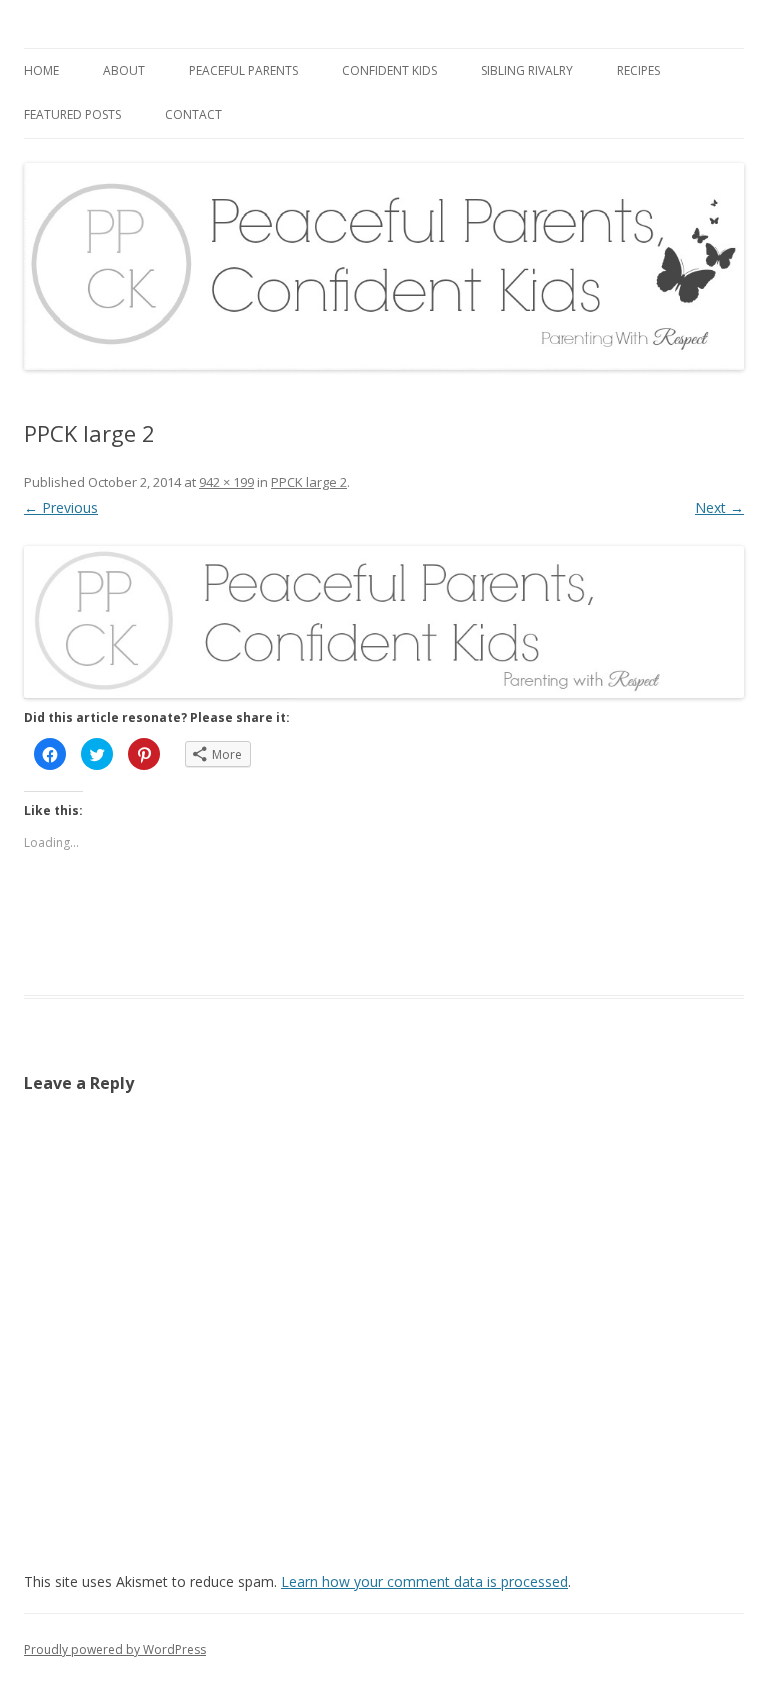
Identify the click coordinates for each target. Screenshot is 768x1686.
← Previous (61, 507)
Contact (193, 114)
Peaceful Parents (243, 70)
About (124, 70)
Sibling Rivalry (527, 70)
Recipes (638, 70)
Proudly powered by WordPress (115, 1649)
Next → (719, 507)
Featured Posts (72, 114)
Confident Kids (389, 70)
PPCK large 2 (309, 482)
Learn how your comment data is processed (424, 1581)
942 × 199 (226, 482)
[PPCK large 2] (384, 622)
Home (41, 70)
